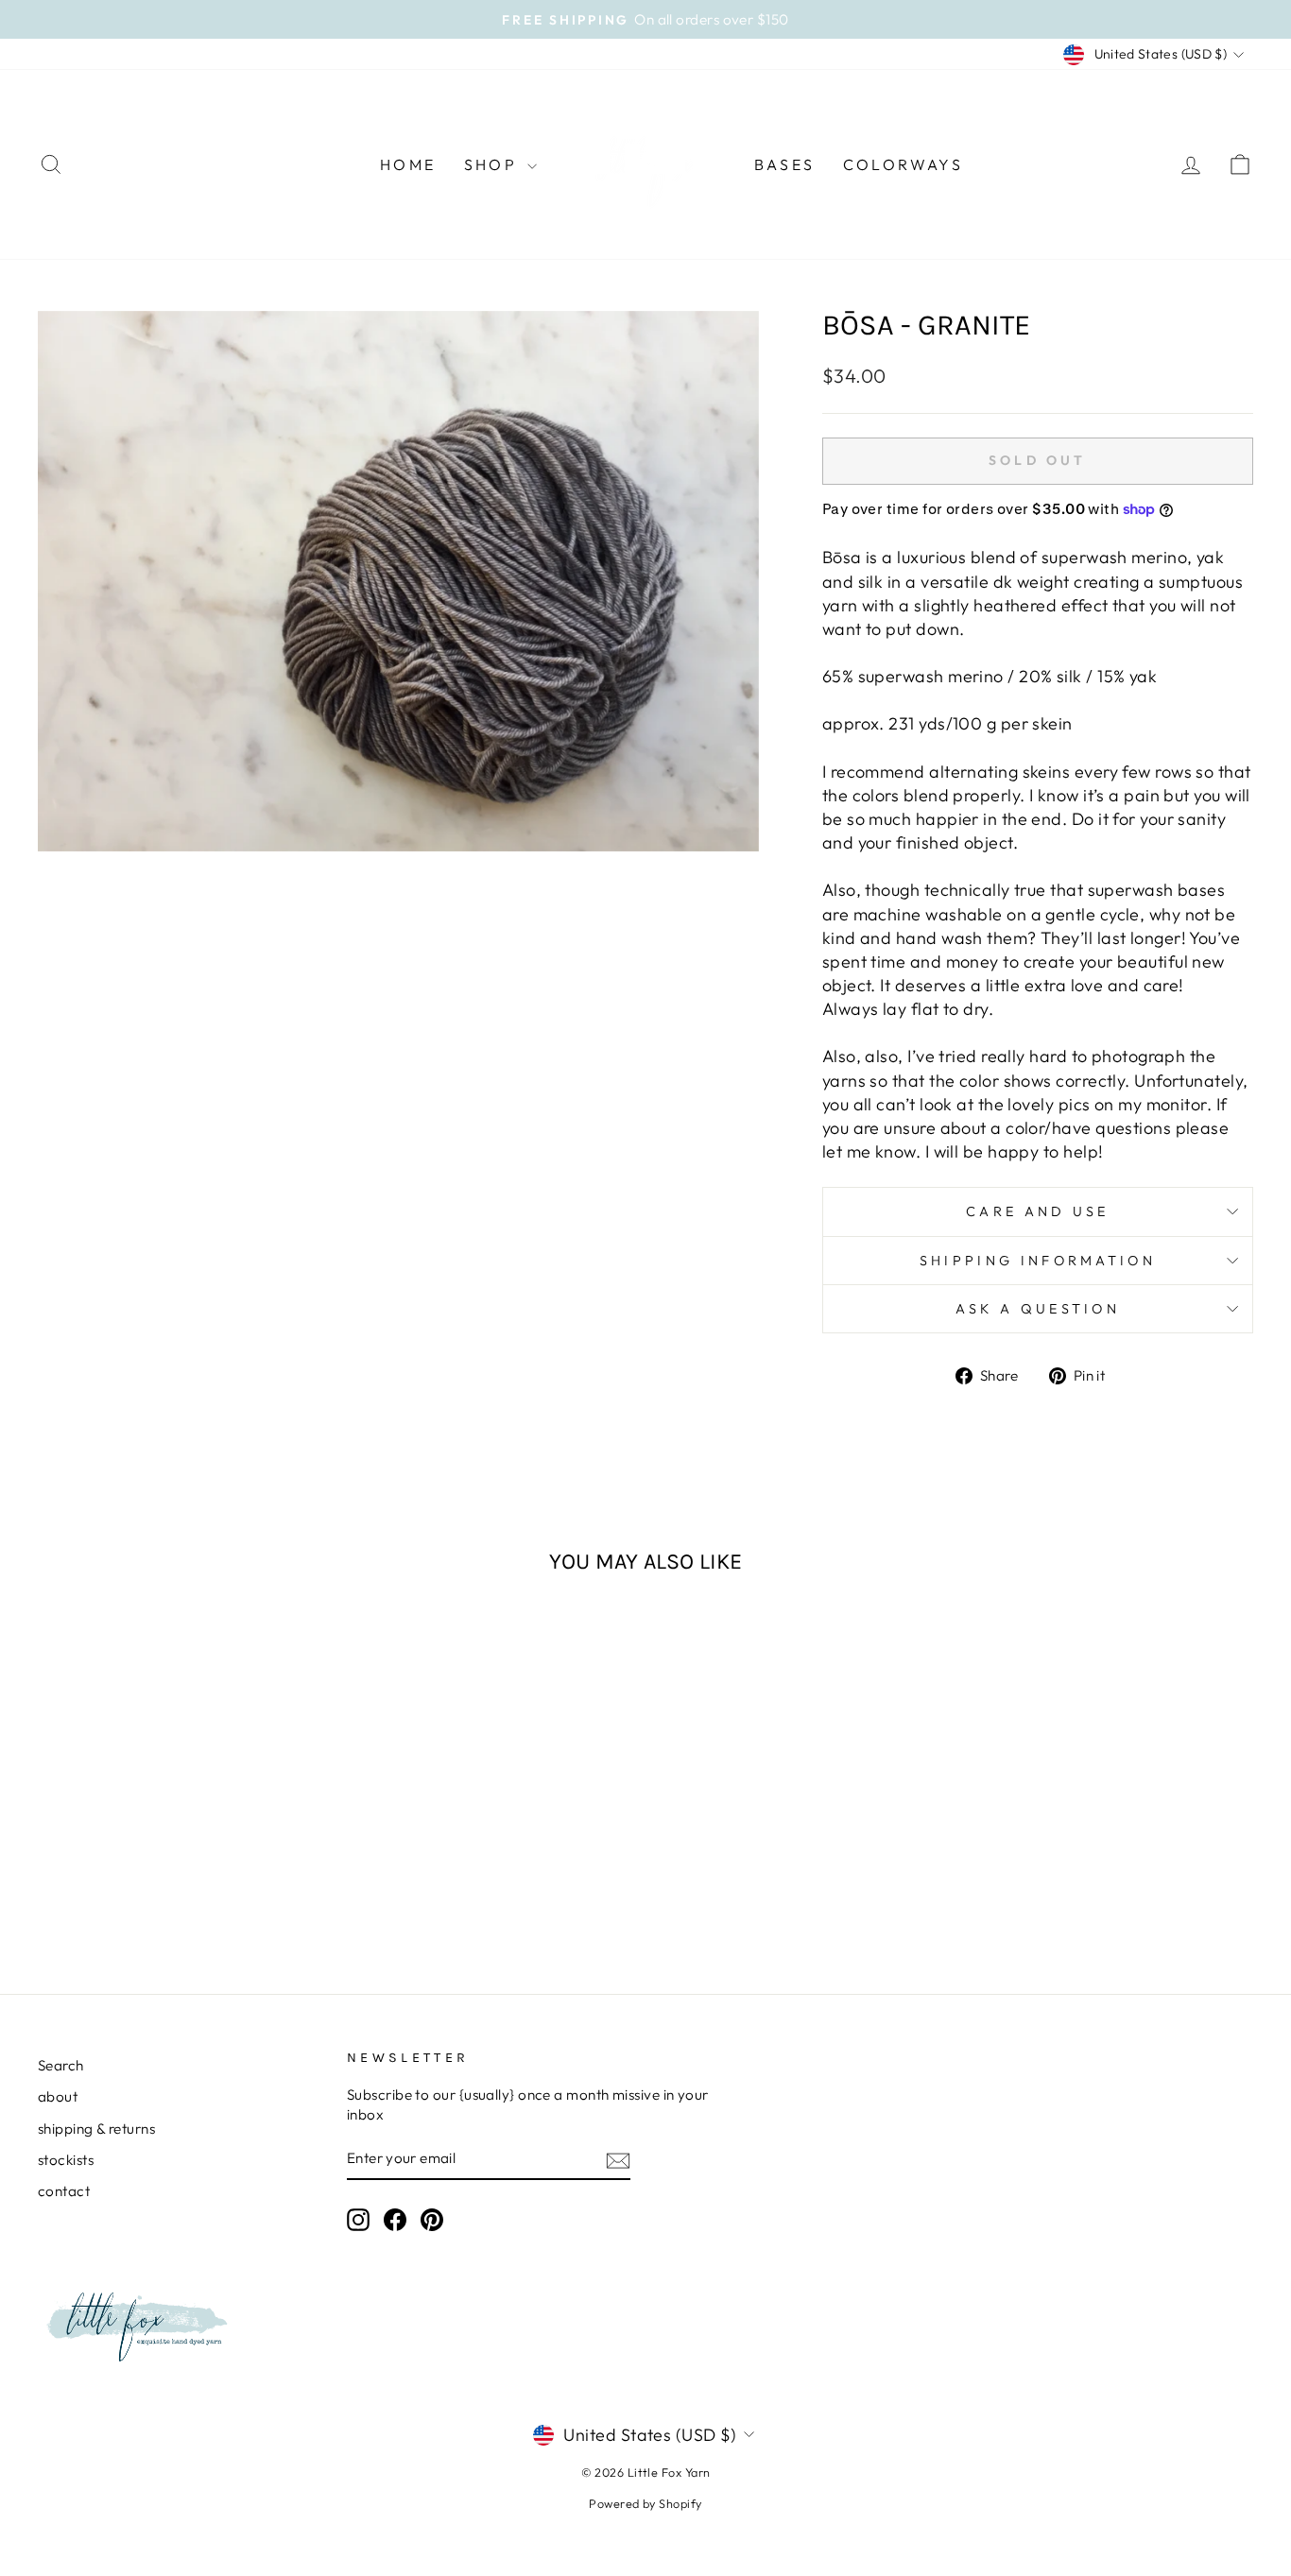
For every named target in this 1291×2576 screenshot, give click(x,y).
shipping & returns (96, 2129)
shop (493, 164)
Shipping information (1038, 1261)
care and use (1038, 1211)
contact (64, 2191)
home (408, 164)
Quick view (182, 1814)
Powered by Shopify (645, 2503)
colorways (903, 164)
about (58, 2096)
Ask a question (1038, 1309)
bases (784, 164)
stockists (66, 2160)
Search (61, 2065)
